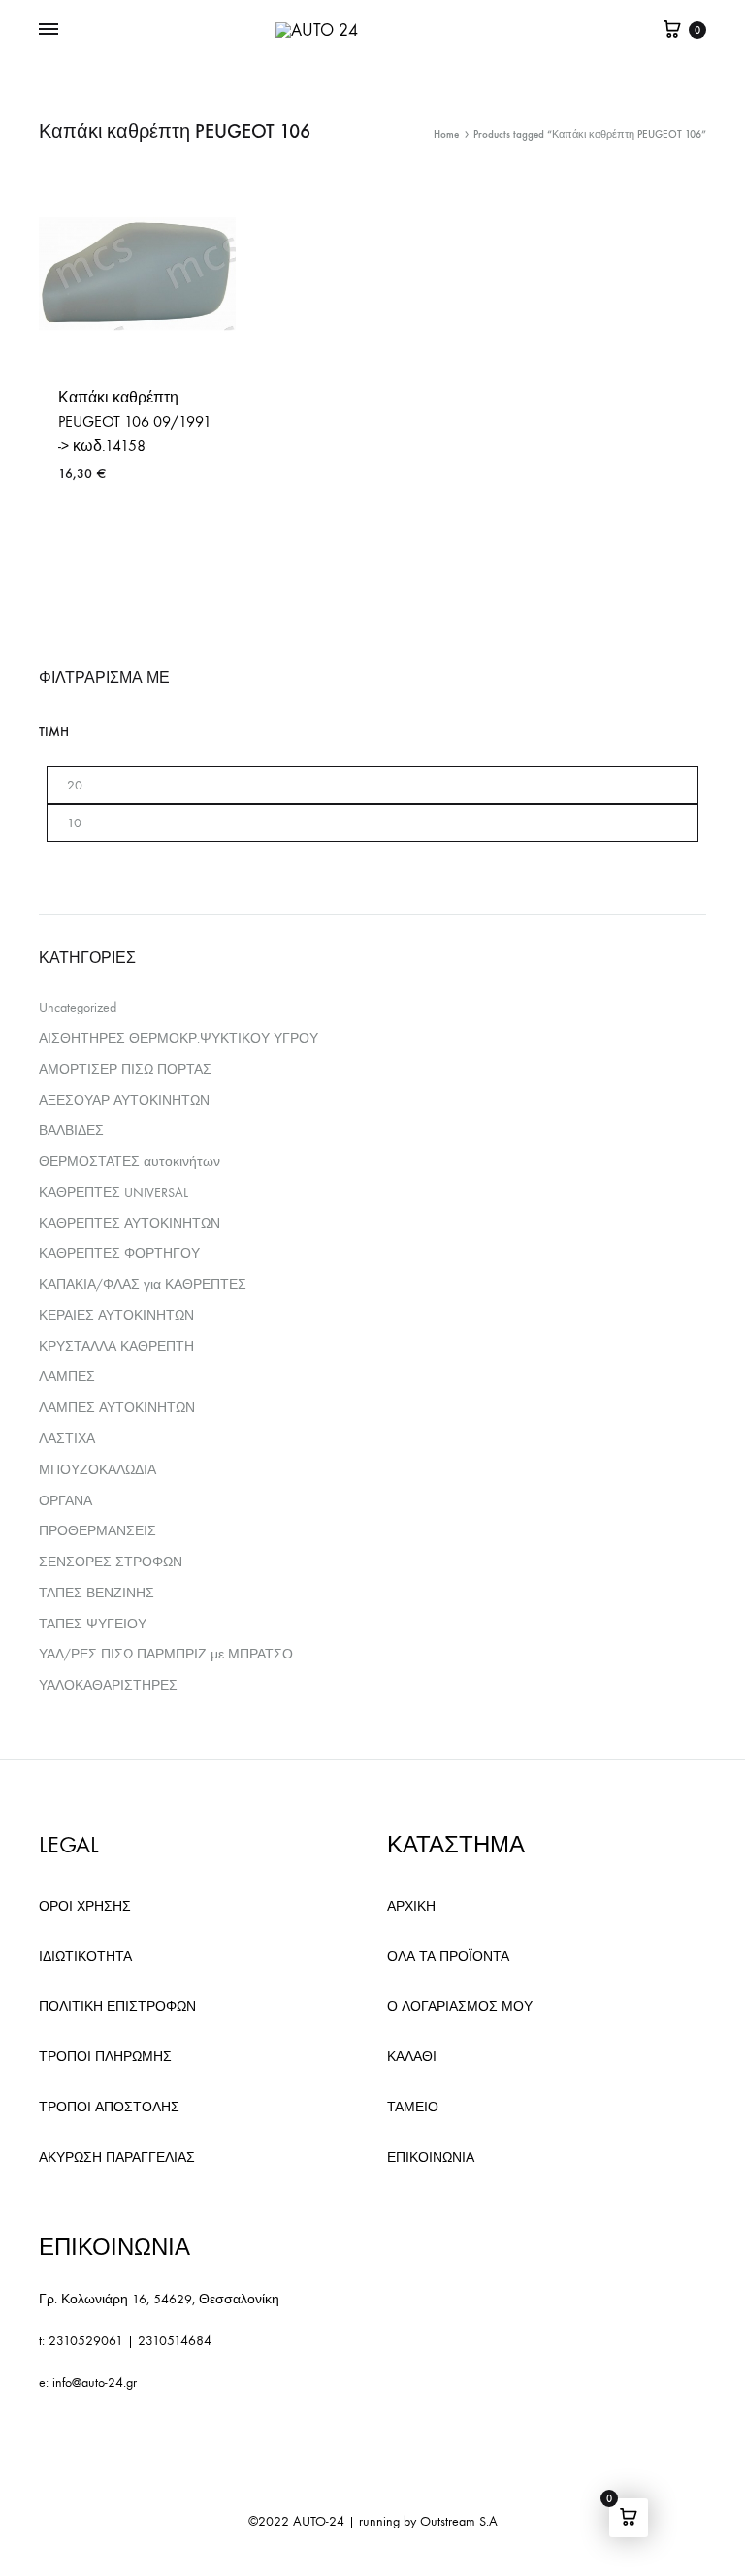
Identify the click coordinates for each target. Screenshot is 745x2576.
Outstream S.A (459, 2521)
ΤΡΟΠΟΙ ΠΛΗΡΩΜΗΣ (105, 2057)
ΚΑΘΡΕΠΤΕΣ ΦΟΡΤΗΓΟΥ (119, 1254)
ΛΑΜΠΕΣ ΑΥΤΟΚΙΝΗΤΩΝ (117, 1408)
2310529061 (86, 2341)
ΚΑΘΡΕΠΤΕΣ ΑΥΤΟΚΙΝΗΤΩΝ (130, 1224)
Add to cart (98, 530)
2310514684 (175, 2341)
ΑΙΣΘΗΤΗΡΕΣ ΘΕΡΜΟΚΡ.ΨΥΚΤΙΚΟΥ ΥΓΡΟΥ (178, 1038)
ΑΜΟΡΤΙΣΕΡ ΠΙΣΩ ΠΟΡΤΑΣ (125, 1069)
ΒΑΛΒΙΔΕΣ (71, 1130)
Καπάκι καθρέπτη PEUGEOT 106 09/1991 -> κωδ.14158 (135, 421)
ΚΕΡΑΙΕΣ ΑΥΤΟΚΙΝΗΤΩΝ (116, 1316)
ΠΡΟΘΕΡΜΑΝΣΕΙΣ (97, 1531)
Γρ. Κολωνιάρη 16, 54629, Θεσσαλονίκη (159, 2299)
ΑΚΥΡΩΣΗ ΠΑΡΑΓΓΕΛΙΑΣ (117, 2157)
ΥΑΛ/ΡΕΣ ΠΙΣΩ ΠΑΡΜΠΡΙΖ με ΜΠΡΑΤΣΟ (166, 1654)
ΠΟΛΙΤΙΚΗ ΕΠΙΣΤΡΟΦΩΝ (117, 2006)
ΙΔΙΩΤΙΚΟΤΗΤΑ (85, 1957)
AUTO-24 (319, 2521)
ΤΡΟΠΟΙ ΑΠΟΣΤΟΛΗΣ (109, 2107)
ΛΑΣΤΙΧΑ (67, 1439)
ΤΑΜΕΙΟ (413, 2107)
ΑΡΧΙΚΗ (411, 1906)
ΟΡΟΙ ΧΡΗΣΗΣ (85, 1906)
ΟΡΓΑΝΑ (65, 1501)
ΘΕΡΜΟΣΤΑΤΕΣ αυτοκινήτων (130, 1161)
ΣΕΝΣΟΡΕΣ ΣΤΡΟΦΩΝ (111, 1562)
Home (446, 134)
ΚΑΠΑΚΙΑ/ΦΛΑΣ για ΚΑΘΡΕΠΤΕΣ (143, 1285)
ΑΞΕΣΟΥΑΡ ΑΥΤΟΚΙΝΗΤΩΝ (124, 1100)
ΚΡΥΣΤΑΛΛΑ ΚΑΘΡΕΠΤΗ (116, 1347)
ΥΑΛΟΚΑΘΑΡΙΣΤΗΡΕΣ (108, 1685)
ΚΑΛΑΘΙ (412, 2057)
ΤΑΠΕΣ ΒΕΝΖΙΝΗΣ (97, 1593)
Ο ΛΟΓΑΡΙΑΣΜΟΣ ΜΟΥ (460, 2006)
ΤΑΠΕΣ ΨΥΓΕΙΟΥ (93, 1624)
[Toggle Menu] (49, 30)
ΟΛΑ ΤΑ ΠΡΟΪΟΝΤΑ (448, 1957)
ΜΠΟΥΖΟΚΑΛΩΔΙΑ (97, 1470)
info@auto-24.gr (95, 2383)
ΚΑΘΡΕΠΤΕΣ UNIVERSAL (113, 1192)
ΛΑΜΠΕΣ (67, 1377)
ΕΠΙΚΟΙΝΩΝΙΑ (431, 2157)
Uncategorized (78, 1007)
